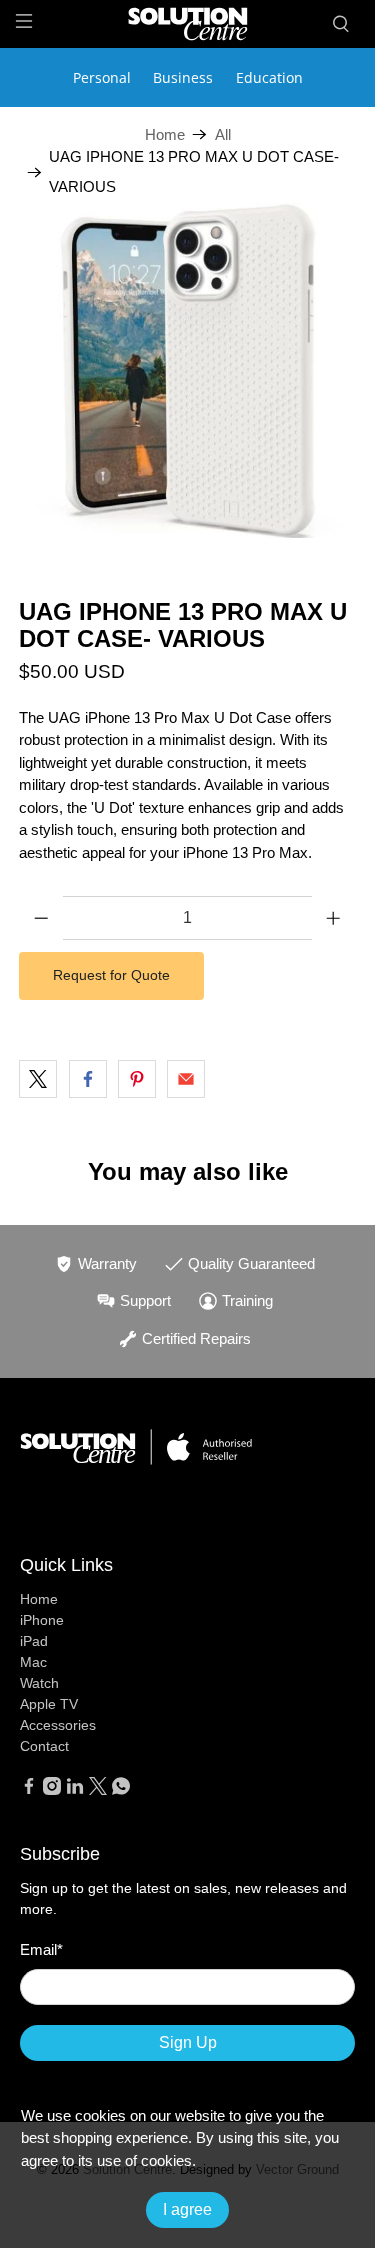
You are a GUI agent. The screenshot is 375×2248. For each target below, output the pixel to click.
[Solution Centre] (188, 23)
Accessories (58, 1725)
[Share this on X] (38, 1079)
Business (183, 77)
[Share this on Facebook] (88, 1079)
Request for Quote (111, 975)
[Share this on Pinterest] (137, 1079)
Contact (44, 1746)
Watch (39, 1683)
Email (41, 1949)
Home (165, 134)
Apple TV (49, 1704)
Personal (102, 77)
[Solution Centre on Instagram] (52, 1790)
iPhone (42, 1620)
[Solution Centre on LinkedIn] (75, 1790)
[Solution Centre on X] (98, 1790)
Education (269, 77)
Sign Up (188, 2042)
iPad (34, 1641)
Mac (33, 1662)
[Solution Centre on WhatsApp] (121, 1790)
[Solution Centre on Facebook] (29, 1790)
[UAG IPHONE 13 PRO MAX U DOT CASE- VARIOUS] (187, 370)
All (223, 134)
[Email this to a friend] (186, 1079)
